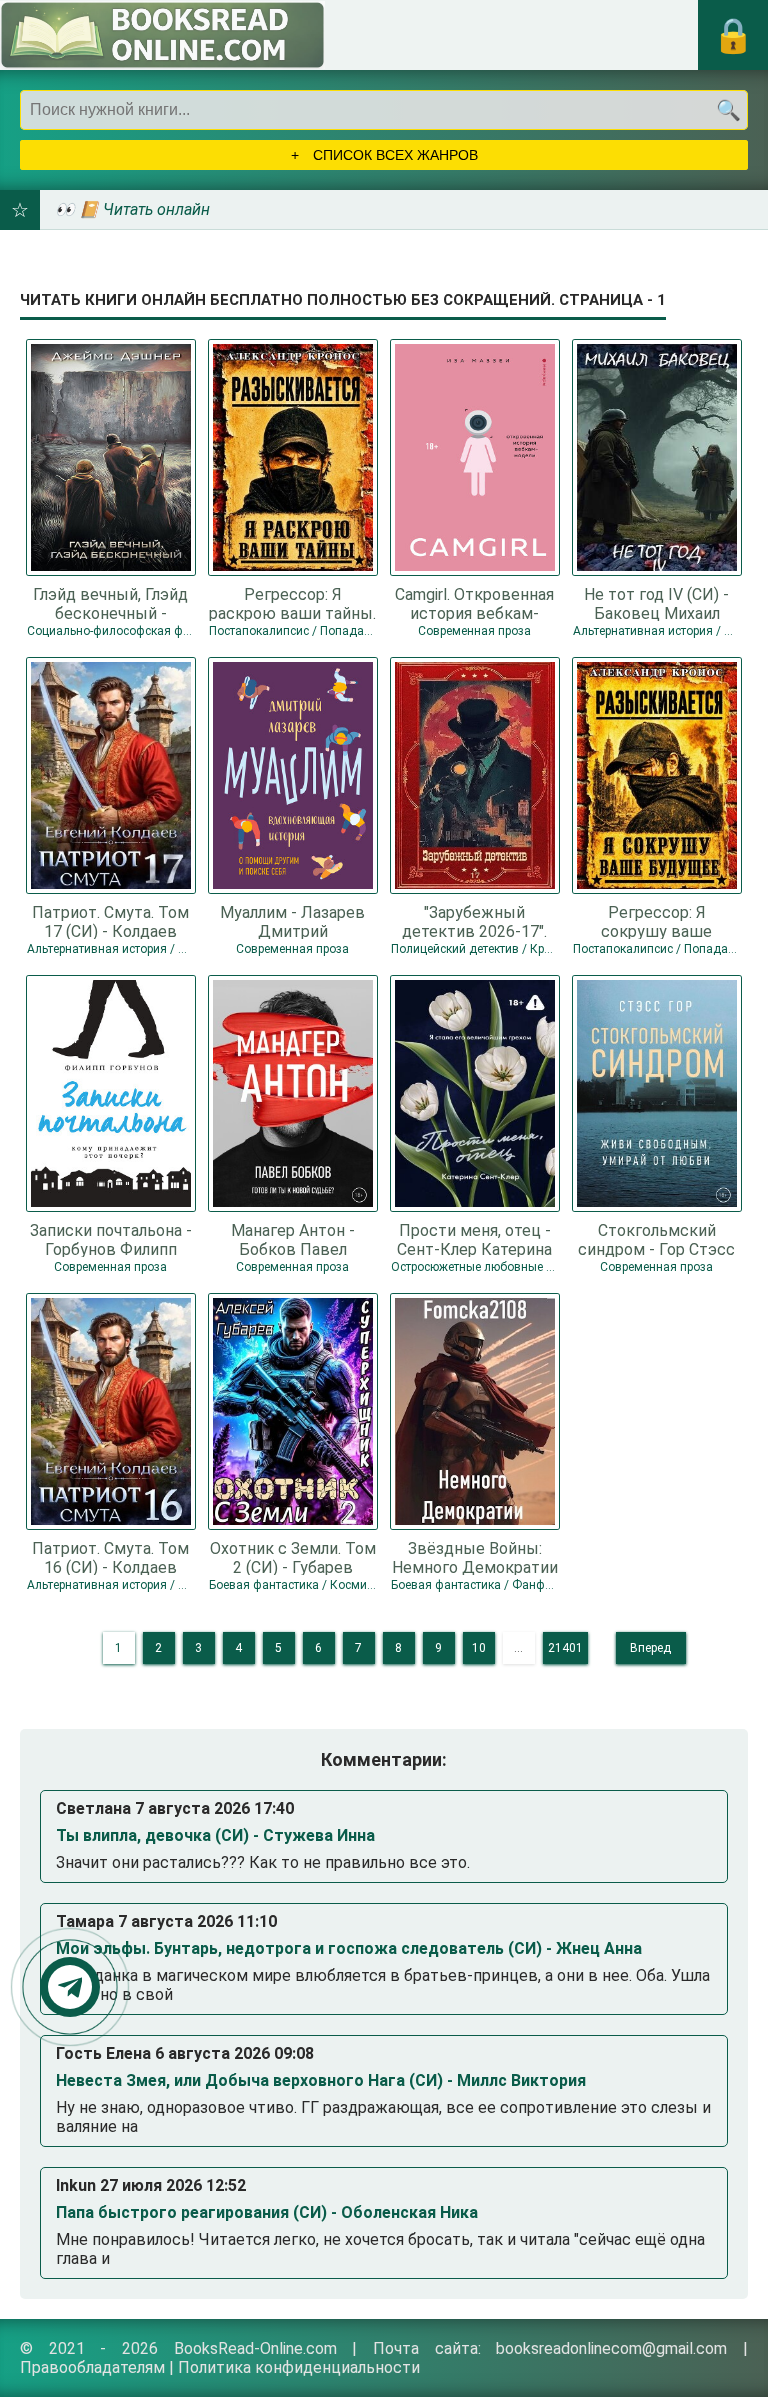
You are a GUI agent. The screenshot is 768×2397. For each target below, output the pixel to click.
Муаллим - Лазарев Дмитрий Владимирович (292, 921)
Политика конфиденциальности (299, 2367)
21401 (565, 1648)
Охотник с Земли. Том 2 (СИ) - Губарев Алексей (293, 1557)
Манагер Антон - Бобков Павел (293, 1239)
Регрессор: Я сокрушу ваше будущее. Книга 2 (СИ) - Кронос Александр (657, 921)
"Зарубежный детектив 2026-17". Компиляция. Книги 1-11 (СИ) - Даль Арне (475, 921)
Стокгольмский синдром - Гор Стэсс (656, 1239)
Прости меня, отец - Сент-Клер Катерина (474, 1239)
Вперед (650, 1648)
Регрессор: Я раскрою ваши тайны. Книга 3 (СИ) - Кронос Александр (292, 603)
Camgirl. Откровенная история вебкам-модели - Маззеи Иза (474, 603)
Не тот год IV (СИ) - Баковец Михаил (656, 603)
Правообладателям (92, 2367)
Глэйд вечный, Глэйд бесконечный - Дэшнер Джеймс (110, 603)
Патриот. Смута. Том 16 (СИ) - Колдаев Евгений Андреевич (110, 1557)
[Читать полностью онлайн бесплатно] (162, 35)
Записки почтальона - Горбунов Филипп (111, 1239)
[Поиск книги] (728, 110)
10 (479, 1648)
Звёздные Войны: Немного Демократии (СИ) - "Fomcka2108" (475, 1557)
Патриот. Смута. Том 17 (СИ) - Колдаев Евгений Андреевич (110, 921)
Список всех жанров (393, 155)
